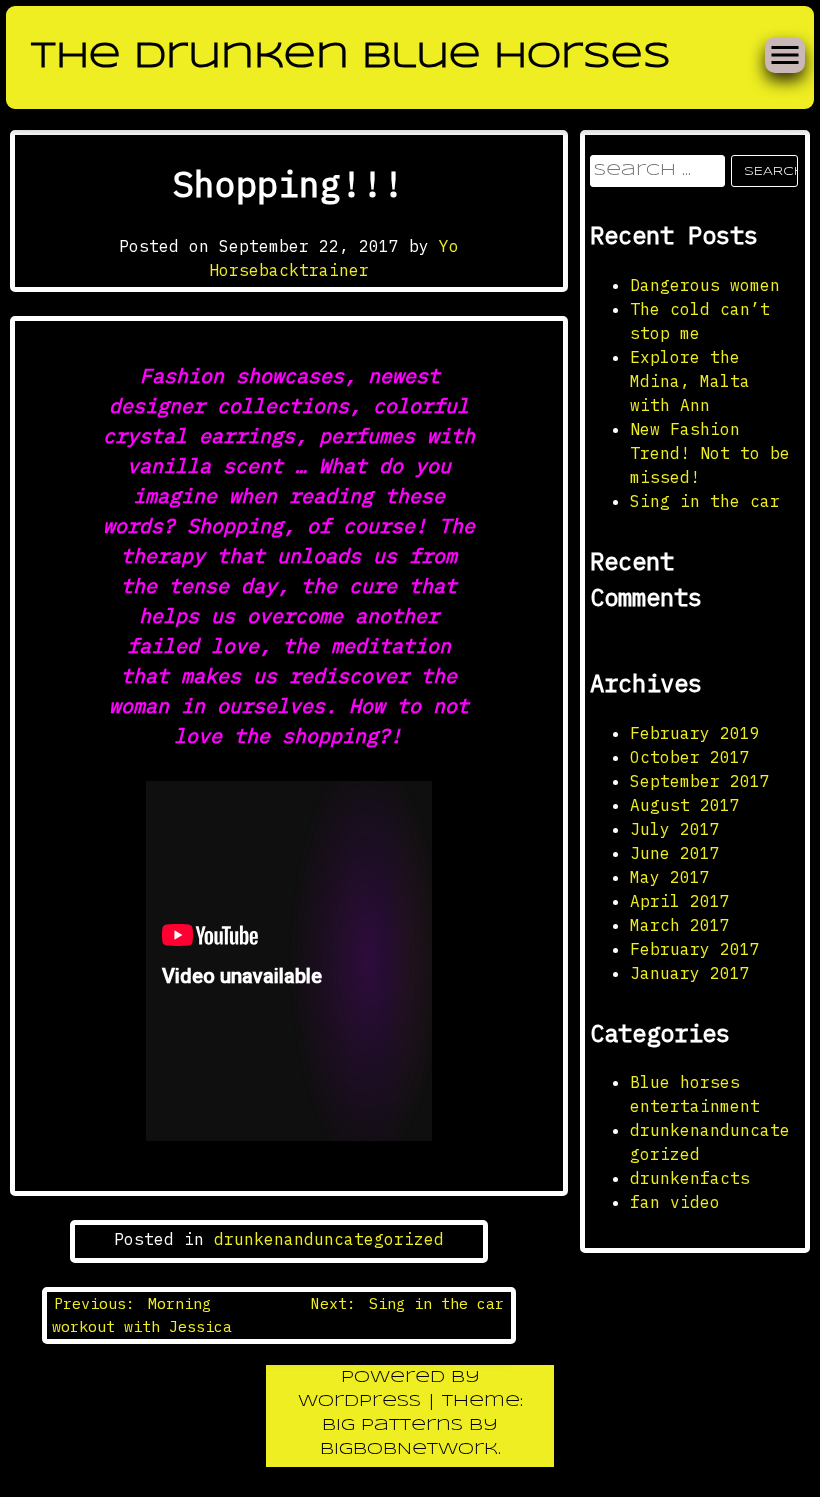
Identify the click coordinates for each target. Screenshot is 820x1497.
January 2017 (690, 973)
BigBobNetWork (409, 1449)
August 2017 (685, 805)
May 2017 (670, 877)
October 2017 (690, 757)
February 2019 (695, 733)
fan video (675, 1202)
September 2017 (700, 781)
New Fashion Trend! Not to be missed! (710, 453)
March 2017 (680, 925)
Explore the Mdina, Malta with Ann (690, 381)
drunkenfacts (690, 1178)
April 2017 (680, 901)
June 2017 (675, 853)
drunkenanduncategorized (329, 1239)
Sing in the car (705, 501)
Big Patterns (392, 1425)
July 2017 (675, 829)
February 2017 (695, 949)
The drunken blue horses (351, 57)
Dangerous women (705, 285)
